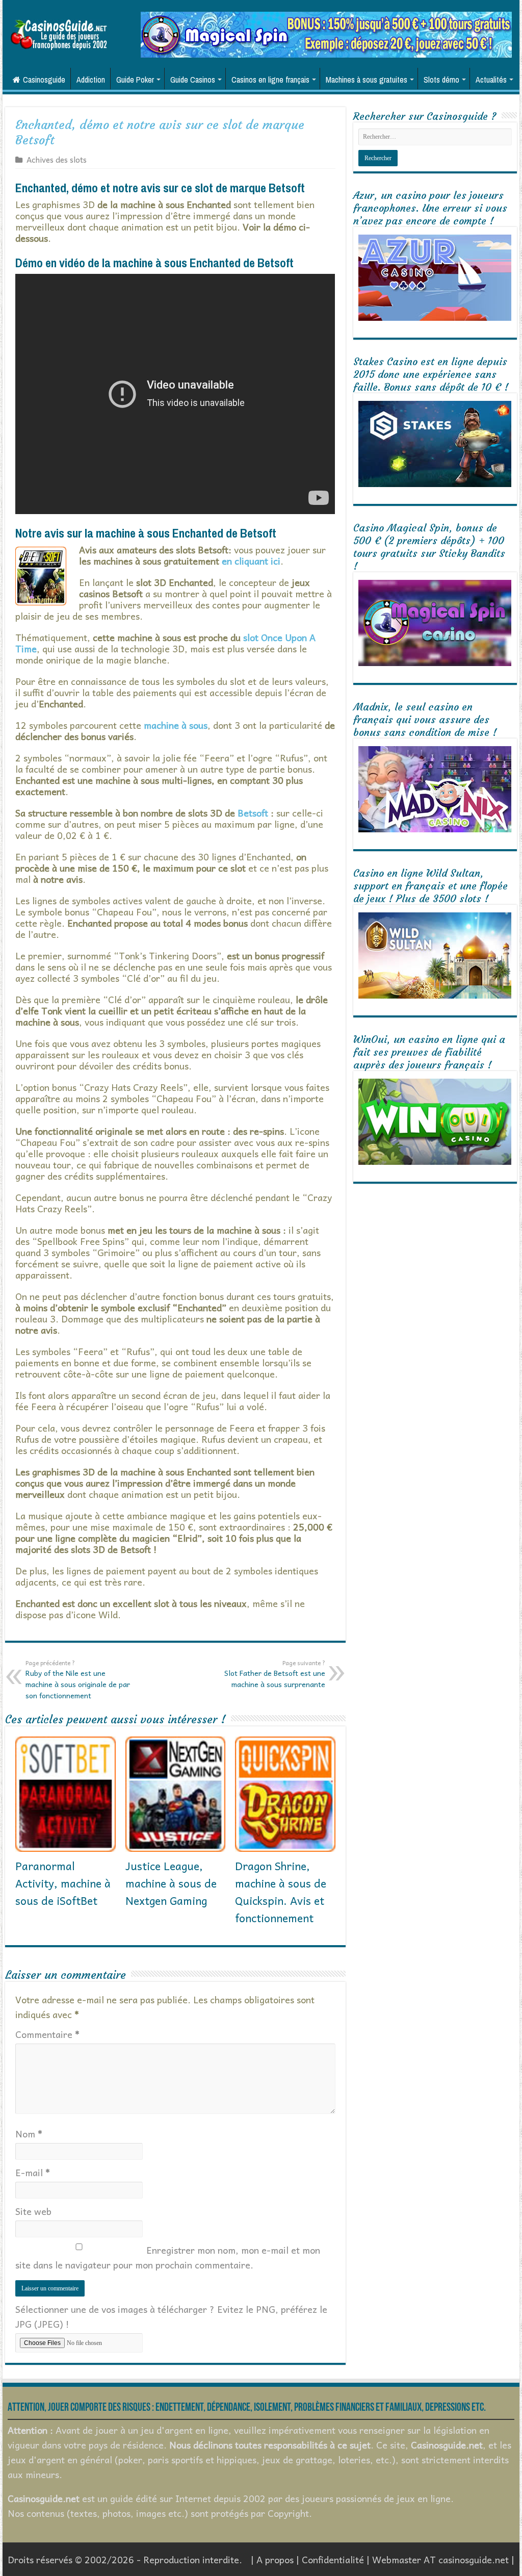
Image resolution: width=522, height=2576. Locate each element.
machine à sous (176, 725)
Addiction (91, 80)
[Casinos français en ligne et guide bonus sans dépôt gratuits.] (59, 33)
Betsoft (253, 813)
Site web (33, 2211)
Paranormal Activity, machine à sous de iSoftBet (63, 1883)
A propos (275, 2559)
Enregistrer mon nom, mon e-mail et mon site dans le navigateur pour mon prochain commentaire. (168, 2257)
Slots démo (441, 80)
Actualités (491, 80)
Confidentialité (333, 2559)
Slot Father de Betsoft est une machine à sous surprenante (275, 1674)
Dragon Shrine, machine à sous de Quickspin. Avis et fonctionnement (281, 1892)
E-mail (33, 2172)
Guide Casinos (193, 80)
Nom (29, 2134)
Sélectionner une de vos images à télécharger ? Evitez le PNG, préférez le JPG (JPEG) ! (171, 2316)
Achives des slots (57, 159)
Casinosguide (44, 80)
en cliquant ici (251, 561)
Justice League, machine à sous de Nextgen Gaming (171, 1883)
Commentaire (47, 2034)
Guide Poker (135, 80)
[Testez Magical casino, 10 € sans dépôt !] (326, 33)
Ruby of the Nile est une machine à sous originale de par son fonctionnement (78, 1679)
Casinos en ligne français (270, 80)
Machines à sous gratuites (367, 80)
